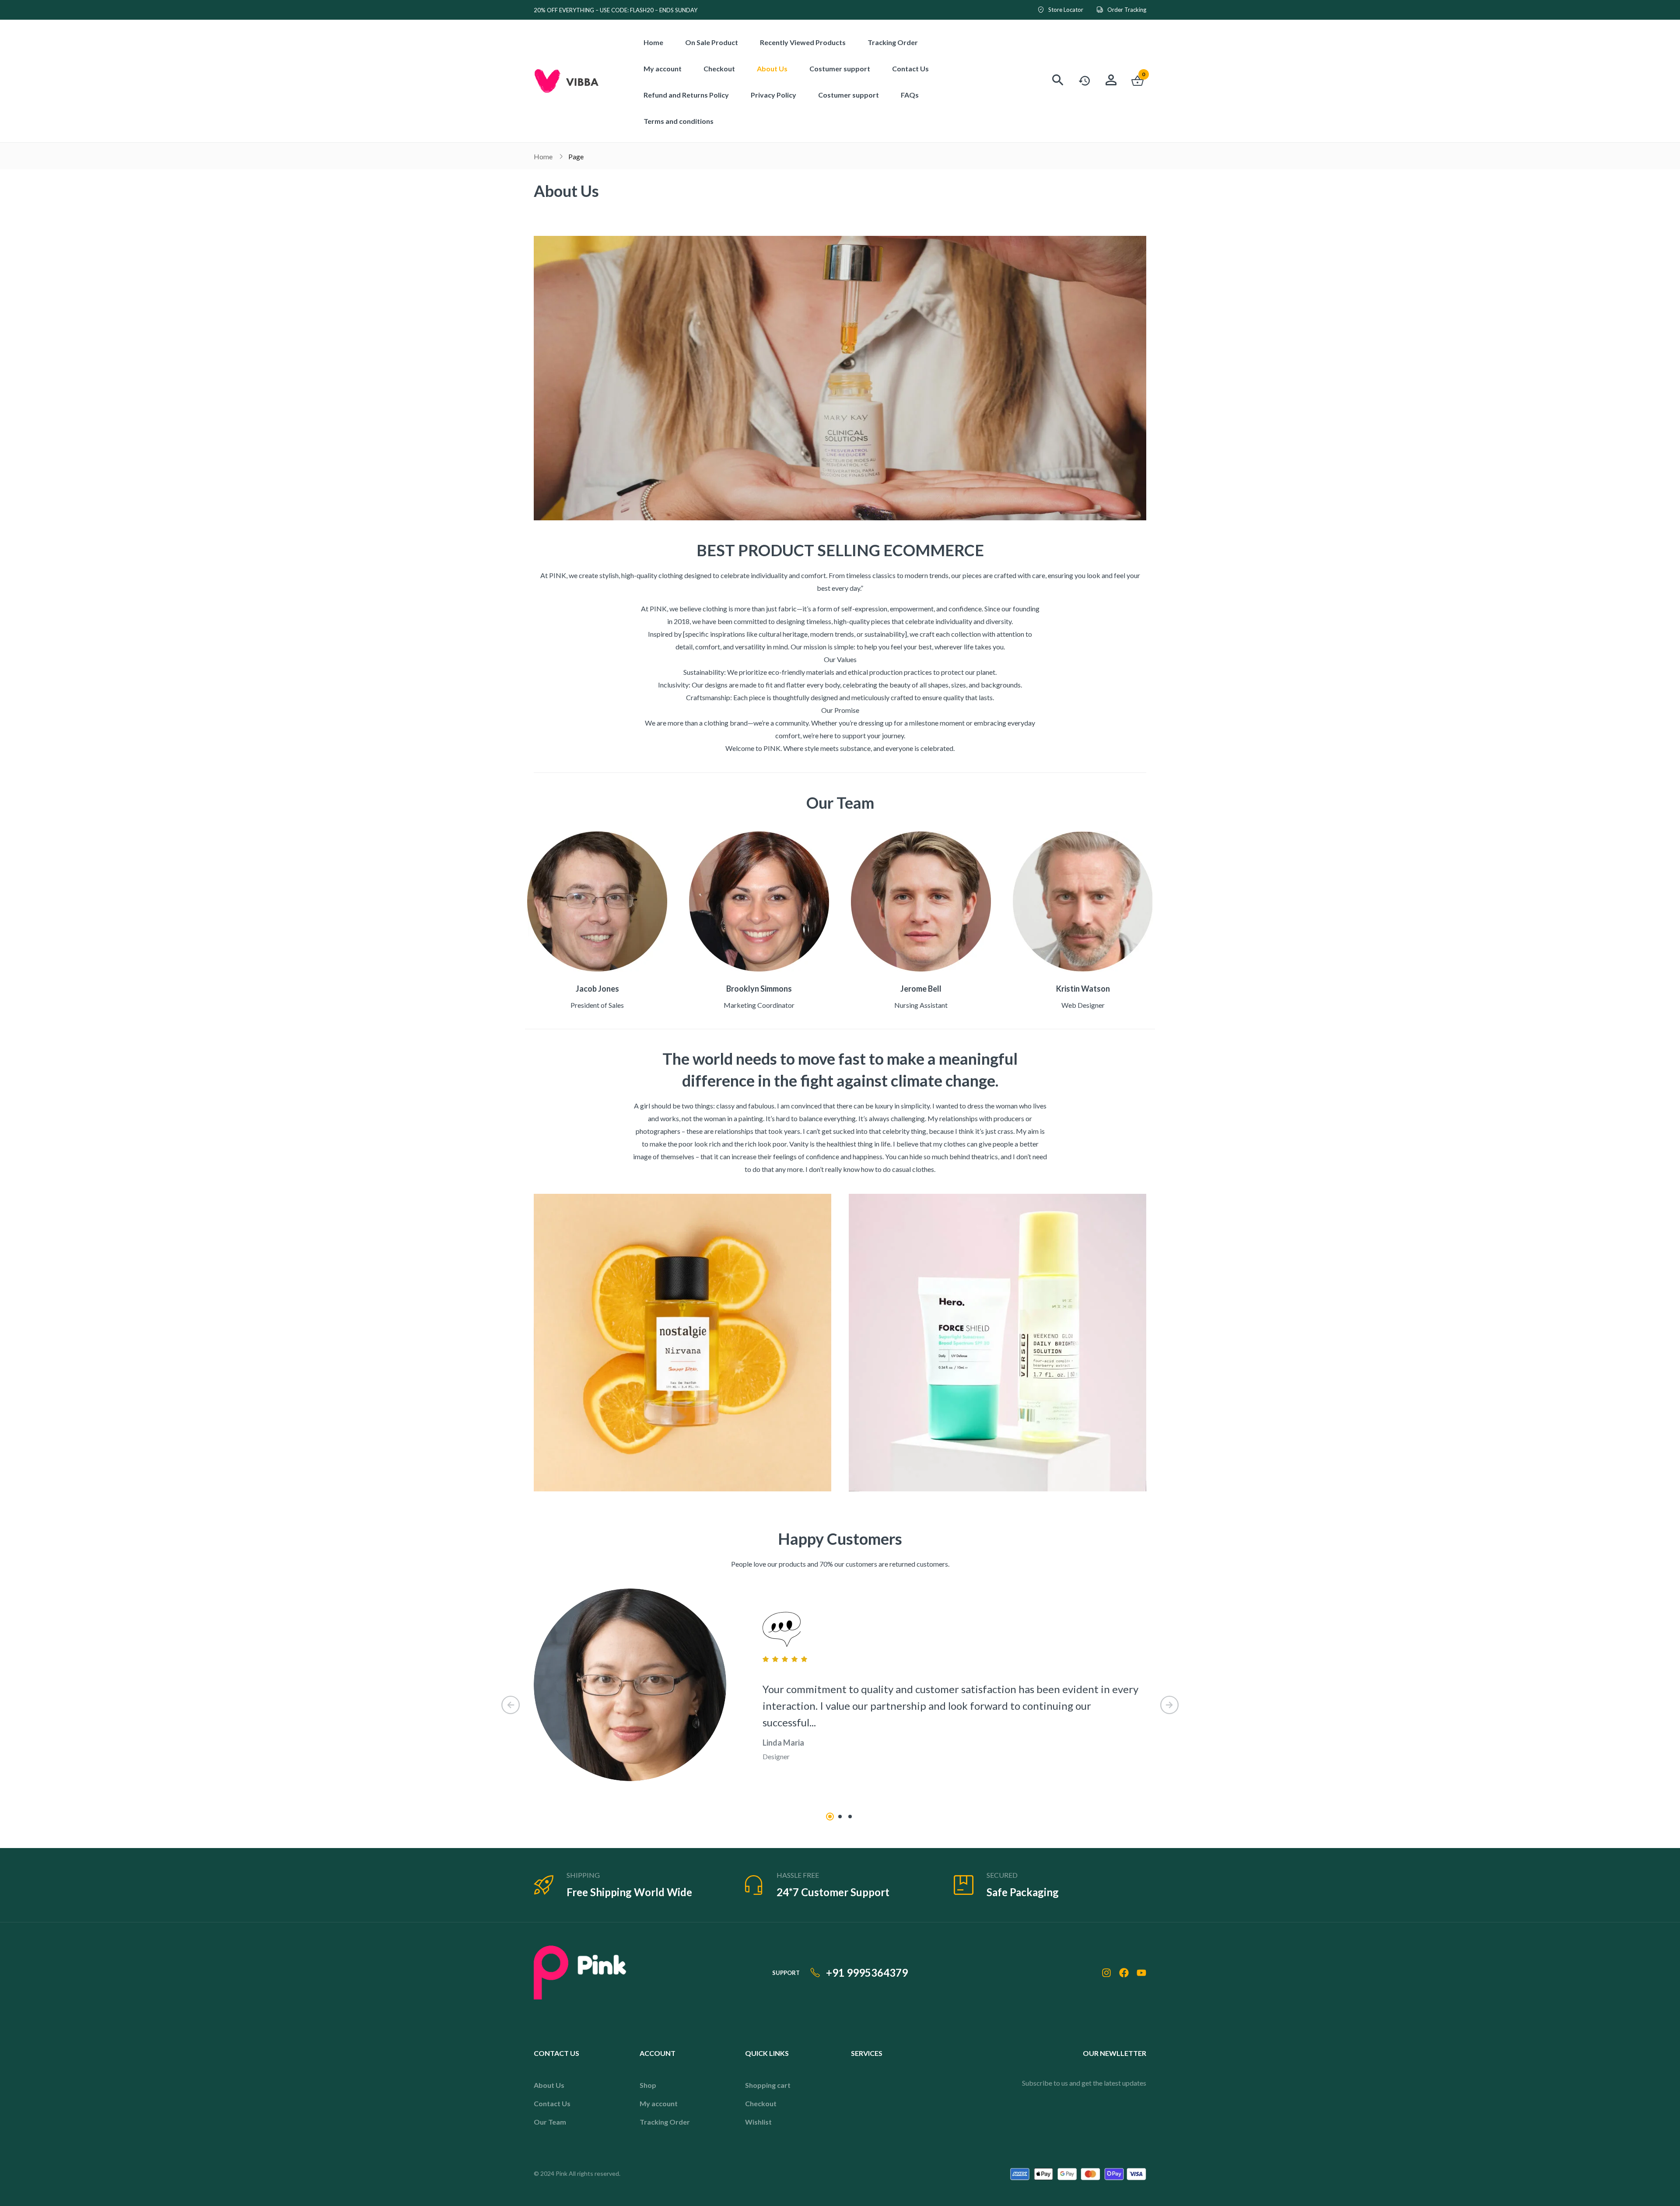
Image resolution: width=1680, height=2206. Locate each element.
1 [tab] (830, 1817)
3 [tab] (850, 1817)
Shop (648, 2085)
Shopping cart (768, 2085)
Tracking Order (665, 2122)
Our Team (550, 2122)
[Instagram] (1106, 1973)
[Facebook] (1124, 1973)
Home (543, 156)
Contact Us (552, 2103)
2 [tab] (840, 1817)
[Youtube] (1141, 1973)
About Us (549, 2085)
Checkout (761, 2103)
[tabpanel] (840, 1692)
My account (659, 2103)
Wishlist (758, 2122)
